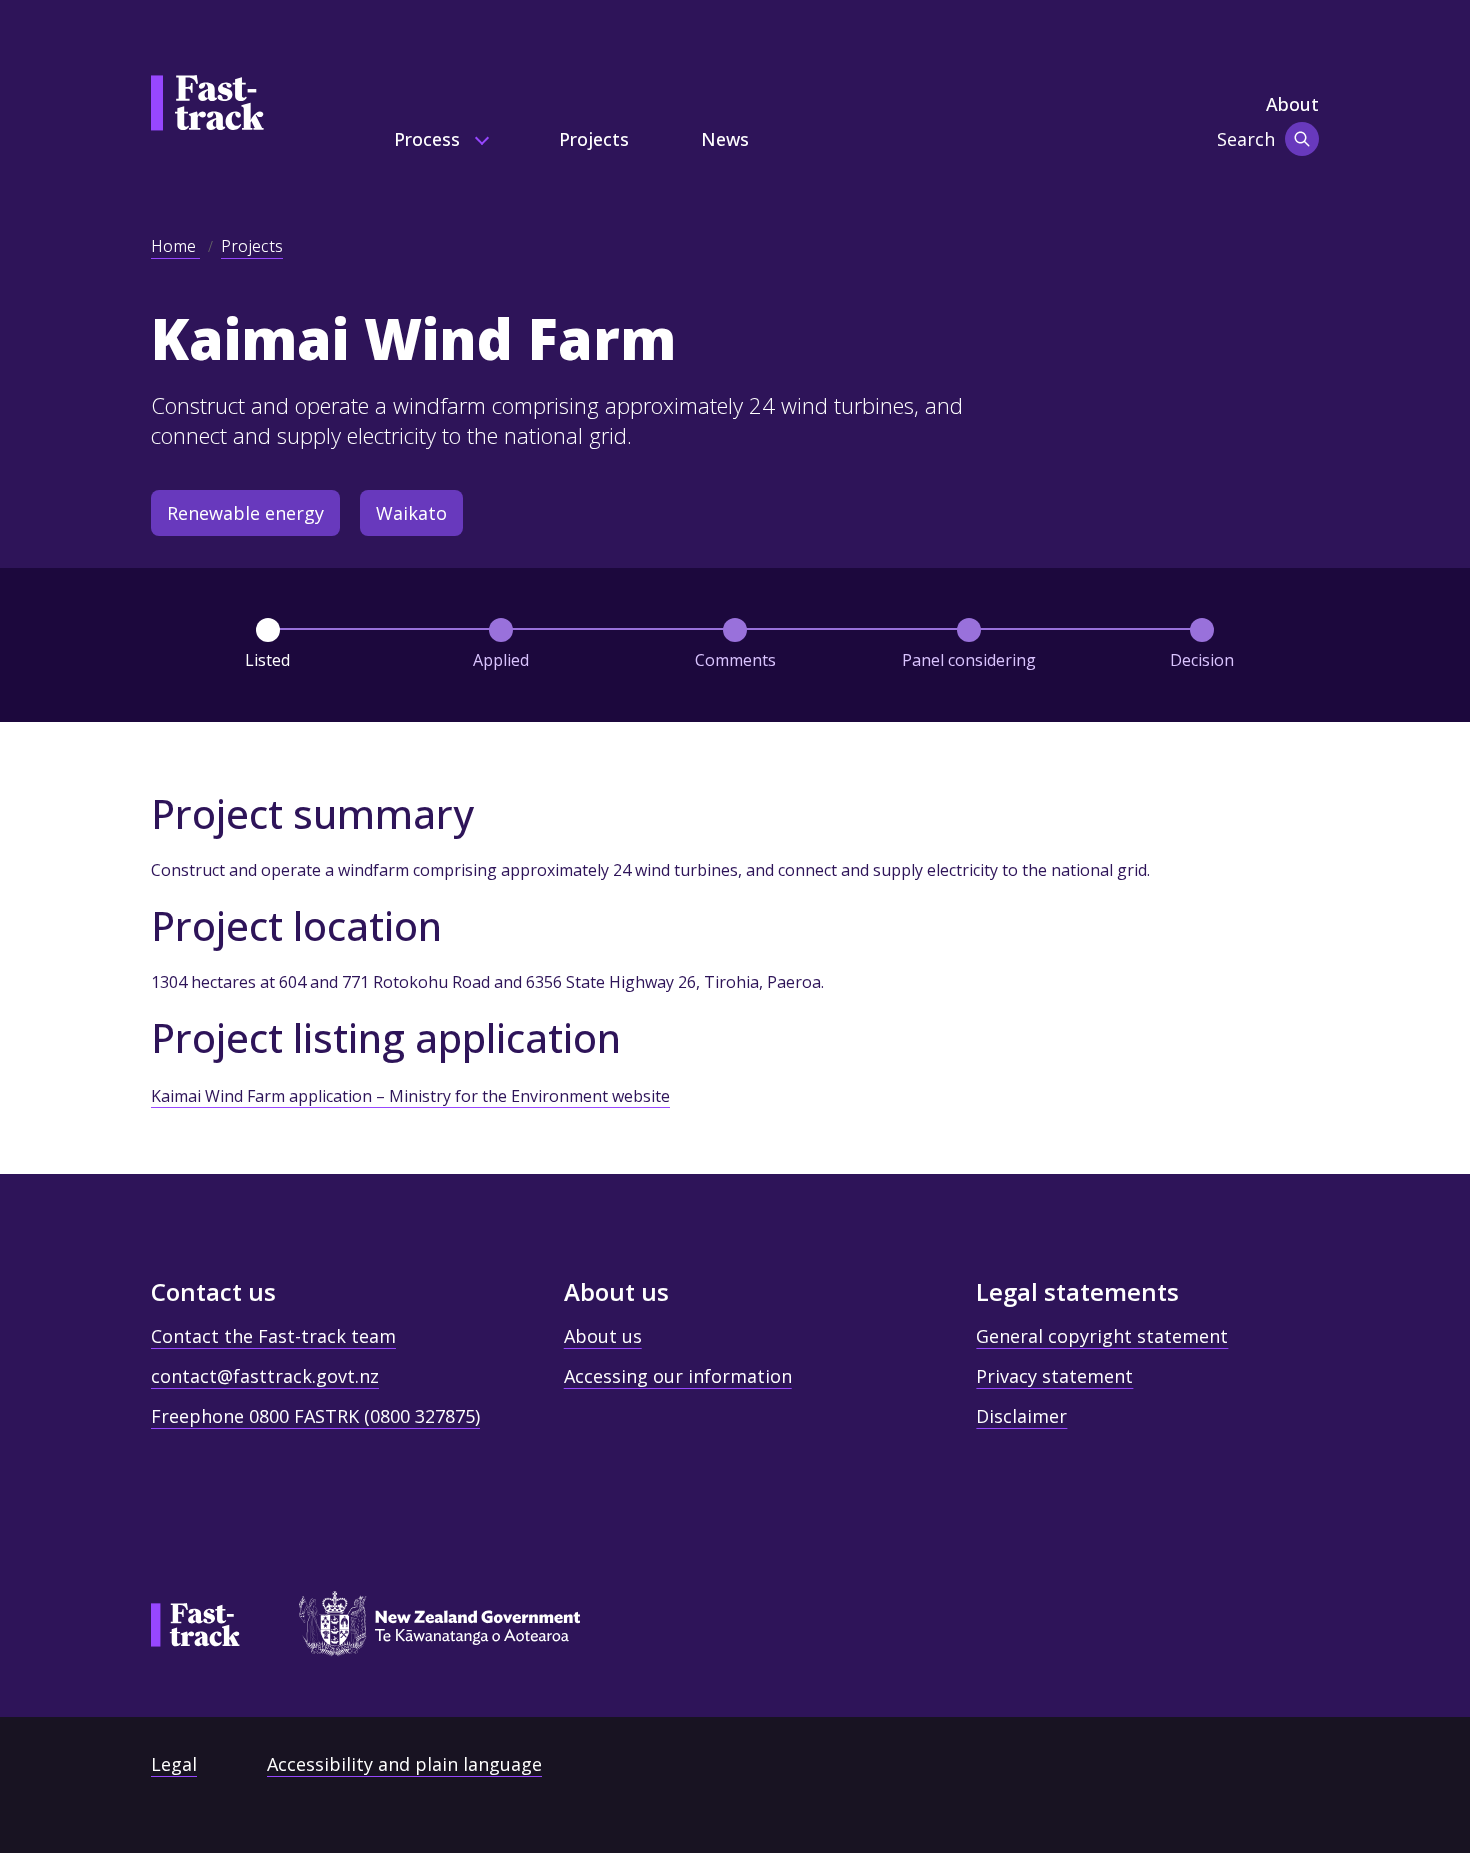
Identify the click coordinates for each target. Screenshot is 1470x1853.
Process (429, 139)
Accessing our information (678, 1376)
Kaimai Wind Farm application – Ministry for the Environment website (410, 1096)
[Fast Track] (195, 1625)
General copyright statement (1102, 1336)
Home (175, 246)
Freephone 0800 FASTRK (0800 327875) (315, 1416)
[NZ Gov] (430, 1630)
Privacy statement (1054, 1376)
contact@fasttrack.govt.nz (265, 1376)
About (1292, 104)
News (725, 139)
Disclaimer (1021, 1416)
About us (603, 1336)
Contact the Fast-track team (273, 1336)
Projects (594, 139)
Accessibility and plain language (404, 1764)
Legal (174, 1764)
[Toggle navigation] (1302, 139)
